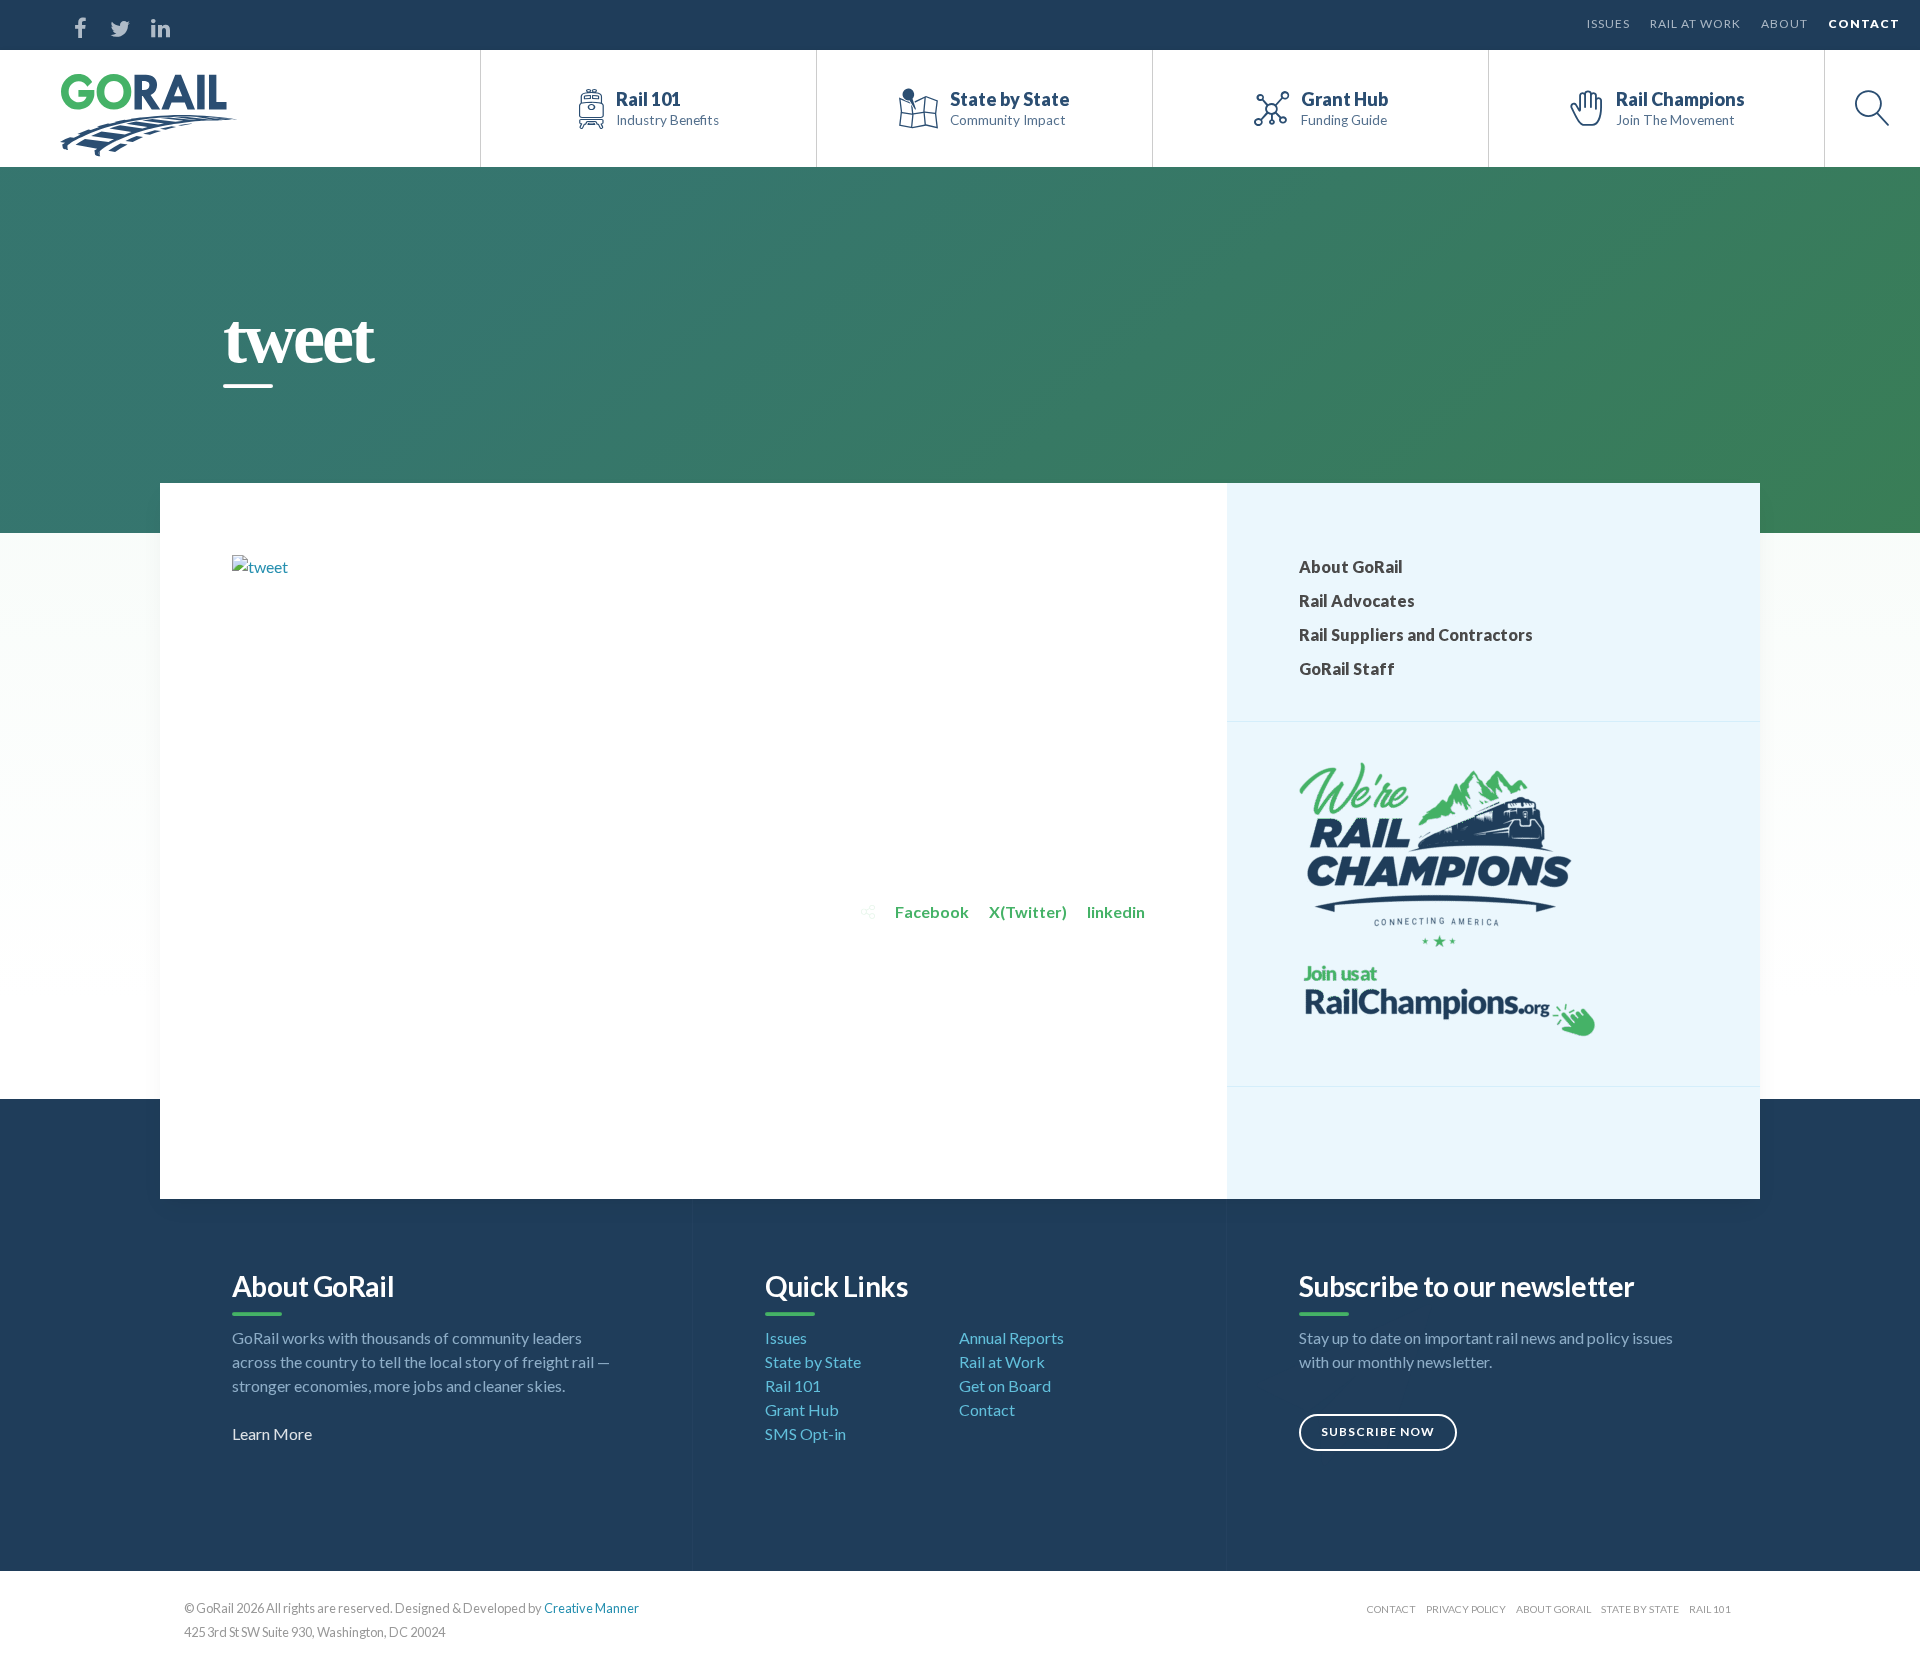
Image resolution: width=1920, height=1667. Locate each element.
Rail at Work (1695, 23)
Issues (1608, 23)
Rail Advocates (1357, 600)
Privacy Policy (1466, 1609)
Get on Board (1005, 1385)
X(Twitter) (1028, 911)
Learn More (272, 1433)
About (1784, 23)
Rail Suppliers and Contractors (1416, 634)
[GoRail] (149, 115)
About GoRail (1351, 566)
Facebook (932, 911)
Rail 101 (793, 1385)
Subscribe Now (1378, 1431)
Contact (1864, 23)
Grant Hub (802, 1409)
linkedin (1116, 911)
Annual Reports (1011, 1337)
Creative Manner (591, 1608)
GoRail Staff (1347, 668)
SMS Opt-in (805, 1433)
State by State (813, 1361)
